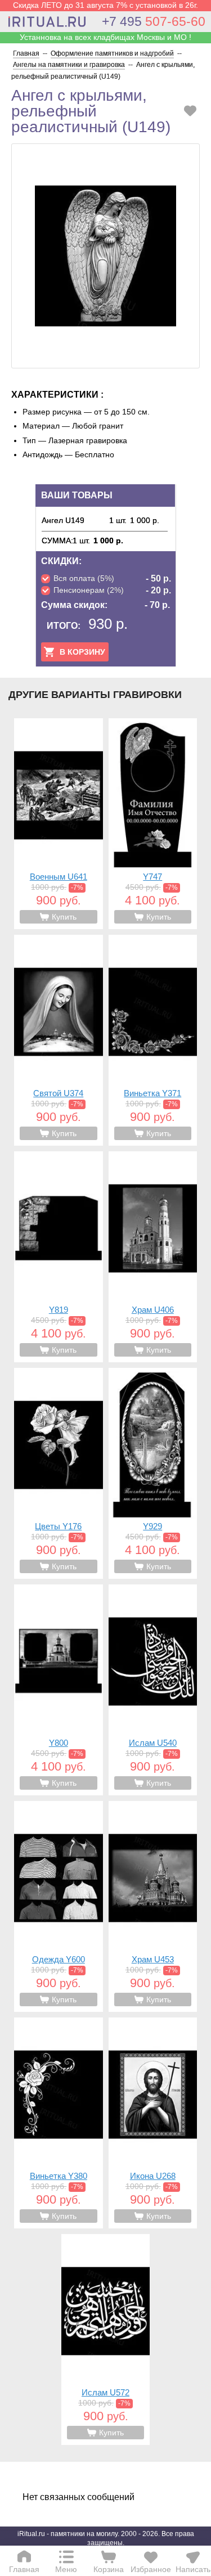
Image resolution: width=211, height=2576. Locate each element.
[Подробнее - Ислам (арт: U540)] (153, 1690)
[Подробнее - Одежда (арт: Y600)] (59, 1906)
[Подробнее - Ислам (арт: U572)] (106, 2339)
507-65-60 (154, 21)
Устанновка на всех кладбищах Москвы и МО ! (105, 37)
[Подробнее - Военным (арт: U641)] (59, 824)
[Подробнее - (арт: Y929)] (153, 1473)
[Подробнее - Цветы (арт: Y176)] (59, 1473)
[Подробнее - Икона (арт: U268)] (153, 2123)
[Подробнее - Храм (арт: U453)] (153, 1906)
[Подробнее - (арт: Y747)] (153, 824)
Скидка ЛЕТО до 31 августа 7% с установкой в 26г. (105, 5)
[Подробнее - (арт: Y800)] (59, 1690)
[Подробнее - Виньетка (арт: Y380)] (59, 2123)
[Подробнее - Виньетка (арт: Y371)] (153, 1040)
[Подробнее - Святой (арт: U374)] (59, 1040)
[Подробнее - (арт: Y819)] (59, 1257)
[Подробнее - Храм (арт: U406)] (153, 1257)
